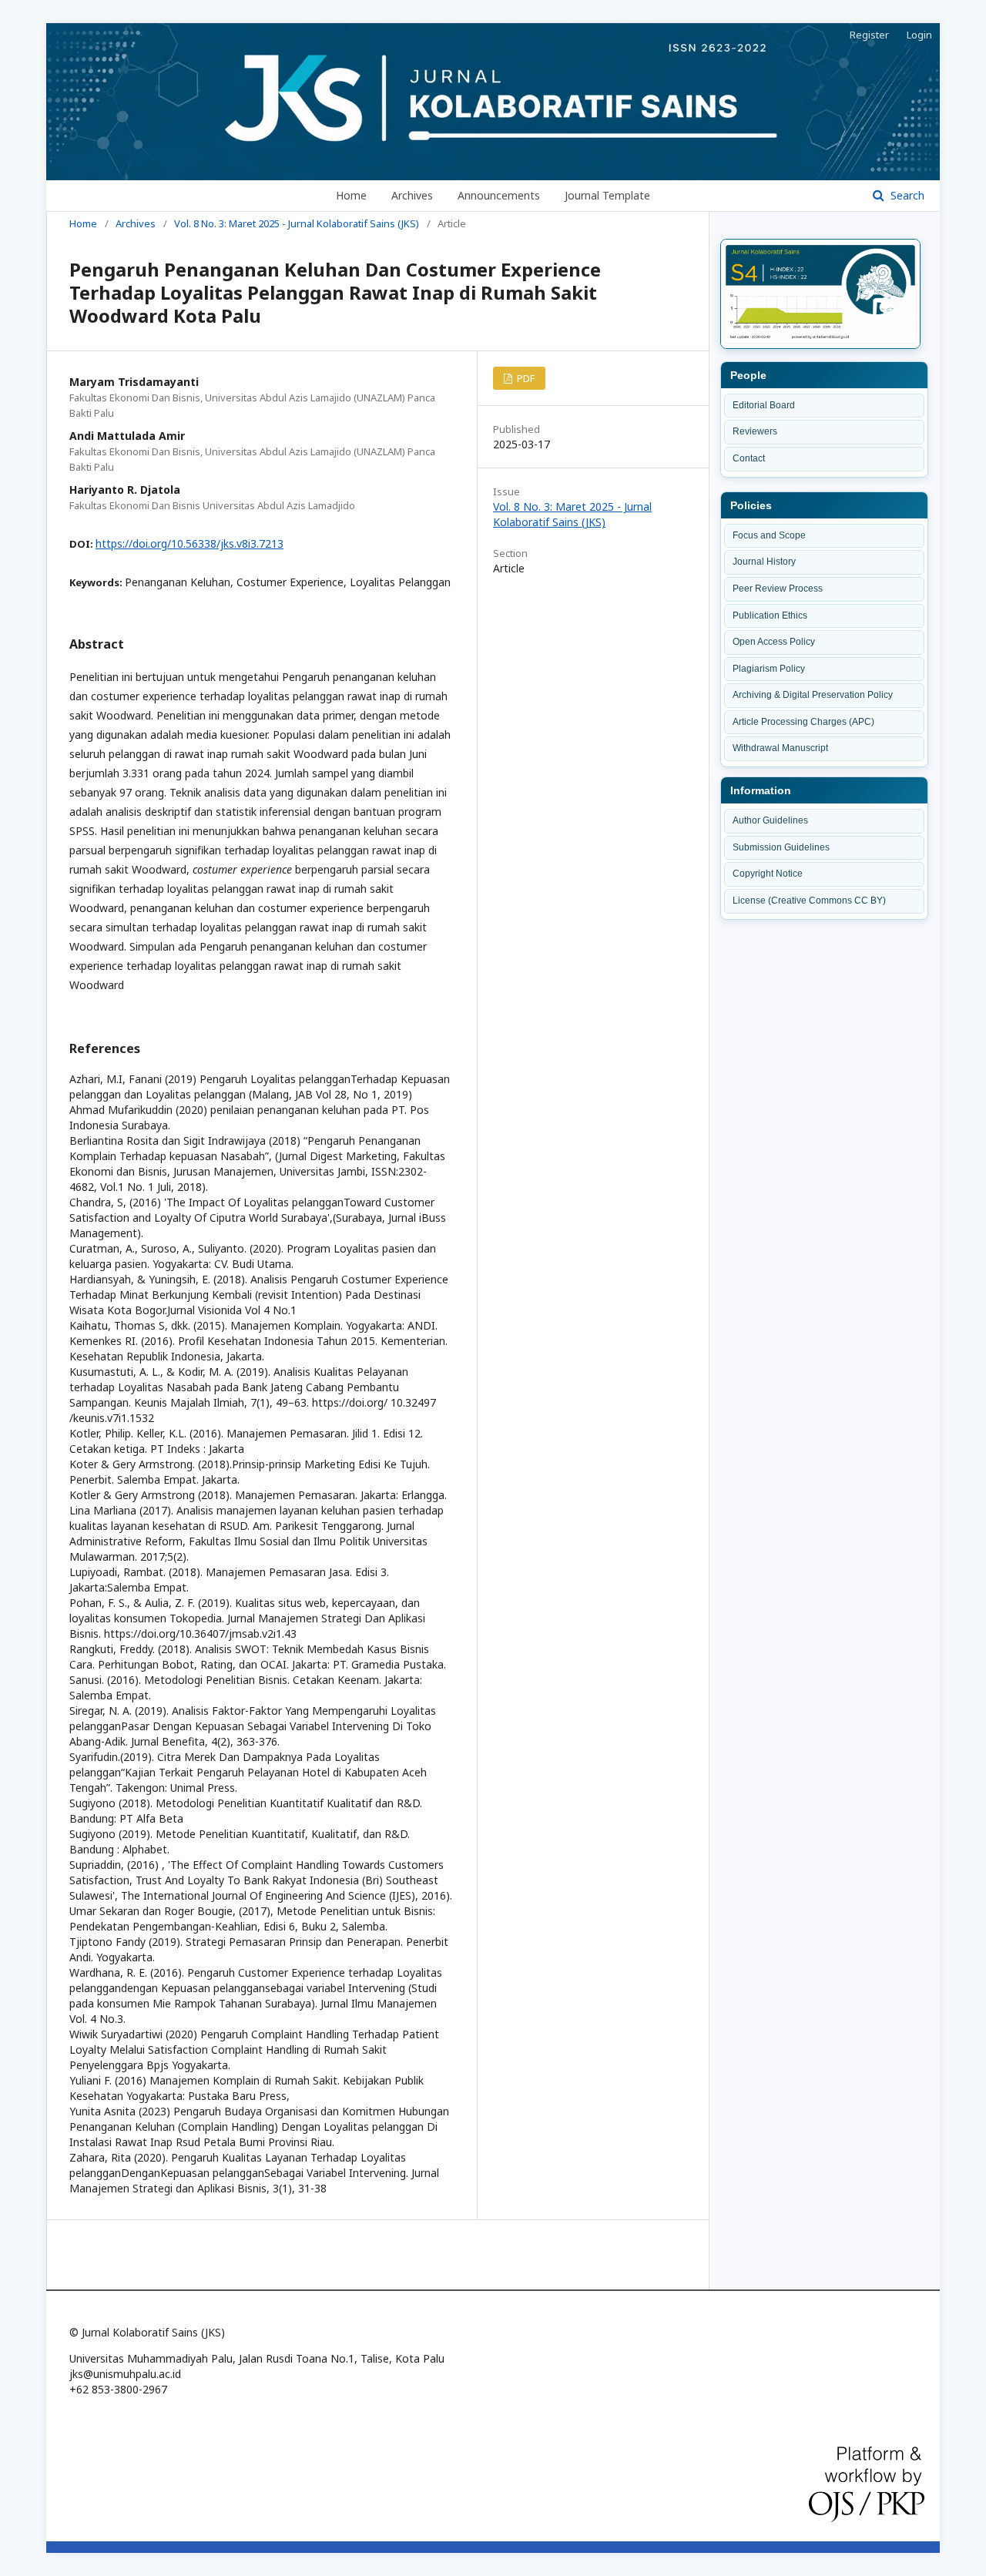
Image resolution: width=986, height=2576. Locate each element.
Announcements (499, 195)
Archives (412, 195)
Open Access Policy (774, 642)
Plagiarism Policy (769, 669)
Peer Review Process (778, 589)
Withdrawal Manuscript (780, 748)
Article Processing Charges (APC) (803, 722)
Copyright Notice (768, 874)
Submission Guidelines (781, 847)
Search (906, 195)
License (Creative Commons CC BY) (809, 901)
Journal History (764, 562)
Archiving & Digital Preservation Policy (813, 695)
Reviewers (755, 431)
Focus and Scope (769, 535)
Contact (749, 458)
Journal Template (607, 195)
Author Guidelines (770, 820)
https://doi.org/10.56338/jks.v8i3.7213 (189, 543)
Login (919, 35)
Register (869, 35)
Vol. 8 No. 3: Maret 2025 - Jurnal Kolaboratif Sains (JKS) (297, 223)
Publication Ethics (770, 615)
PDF (525, 378)
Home (351, 195)
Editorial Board (764, 405)
